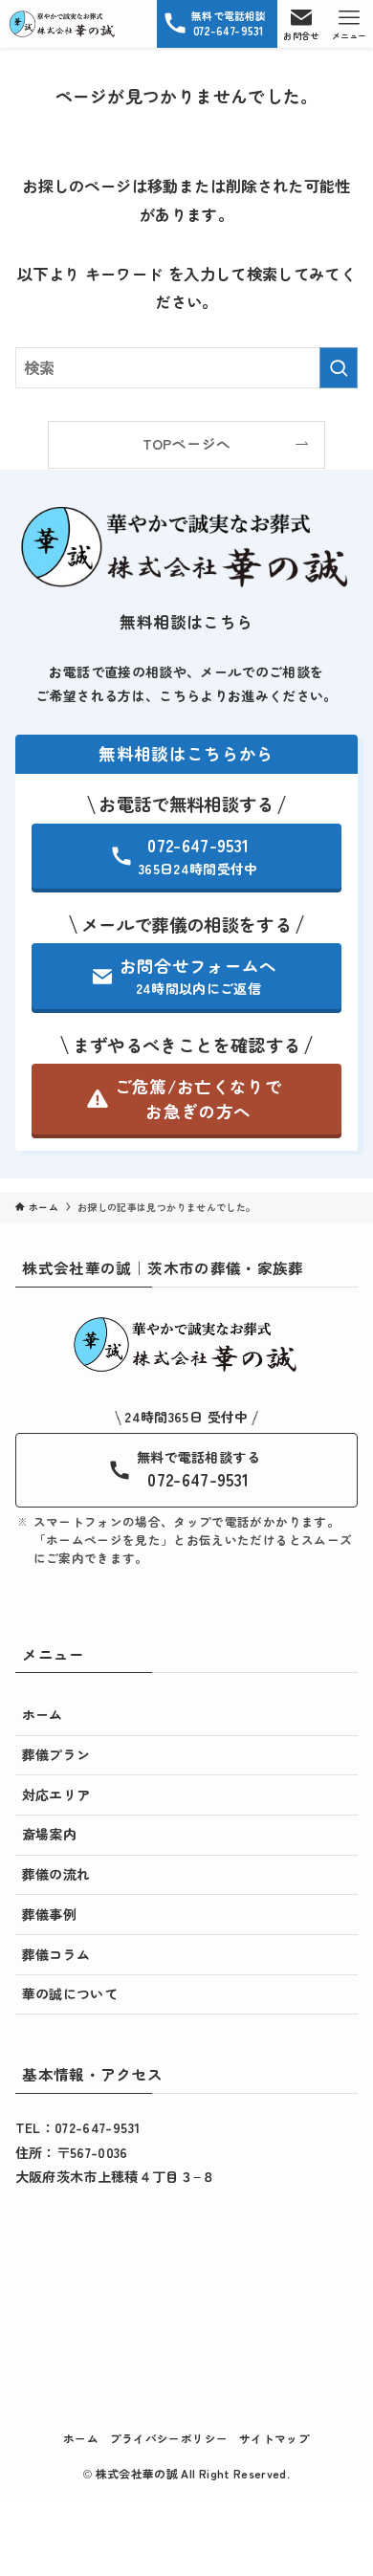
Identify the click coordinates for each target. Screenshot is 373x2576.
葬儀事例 (49, 1914)
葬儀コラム (56, 1954)
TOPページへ (186, 443)
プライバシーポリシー (169, 2438)
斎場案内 (49, 1834)
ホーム (43, 1714)
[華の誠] (63, 24)
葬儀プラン (56, 1754)
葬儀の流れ (56, 1874)
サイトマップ (274, 2438)
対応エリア (56, 1794)
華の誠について (70, 1993)
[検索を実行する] (339, 368)
